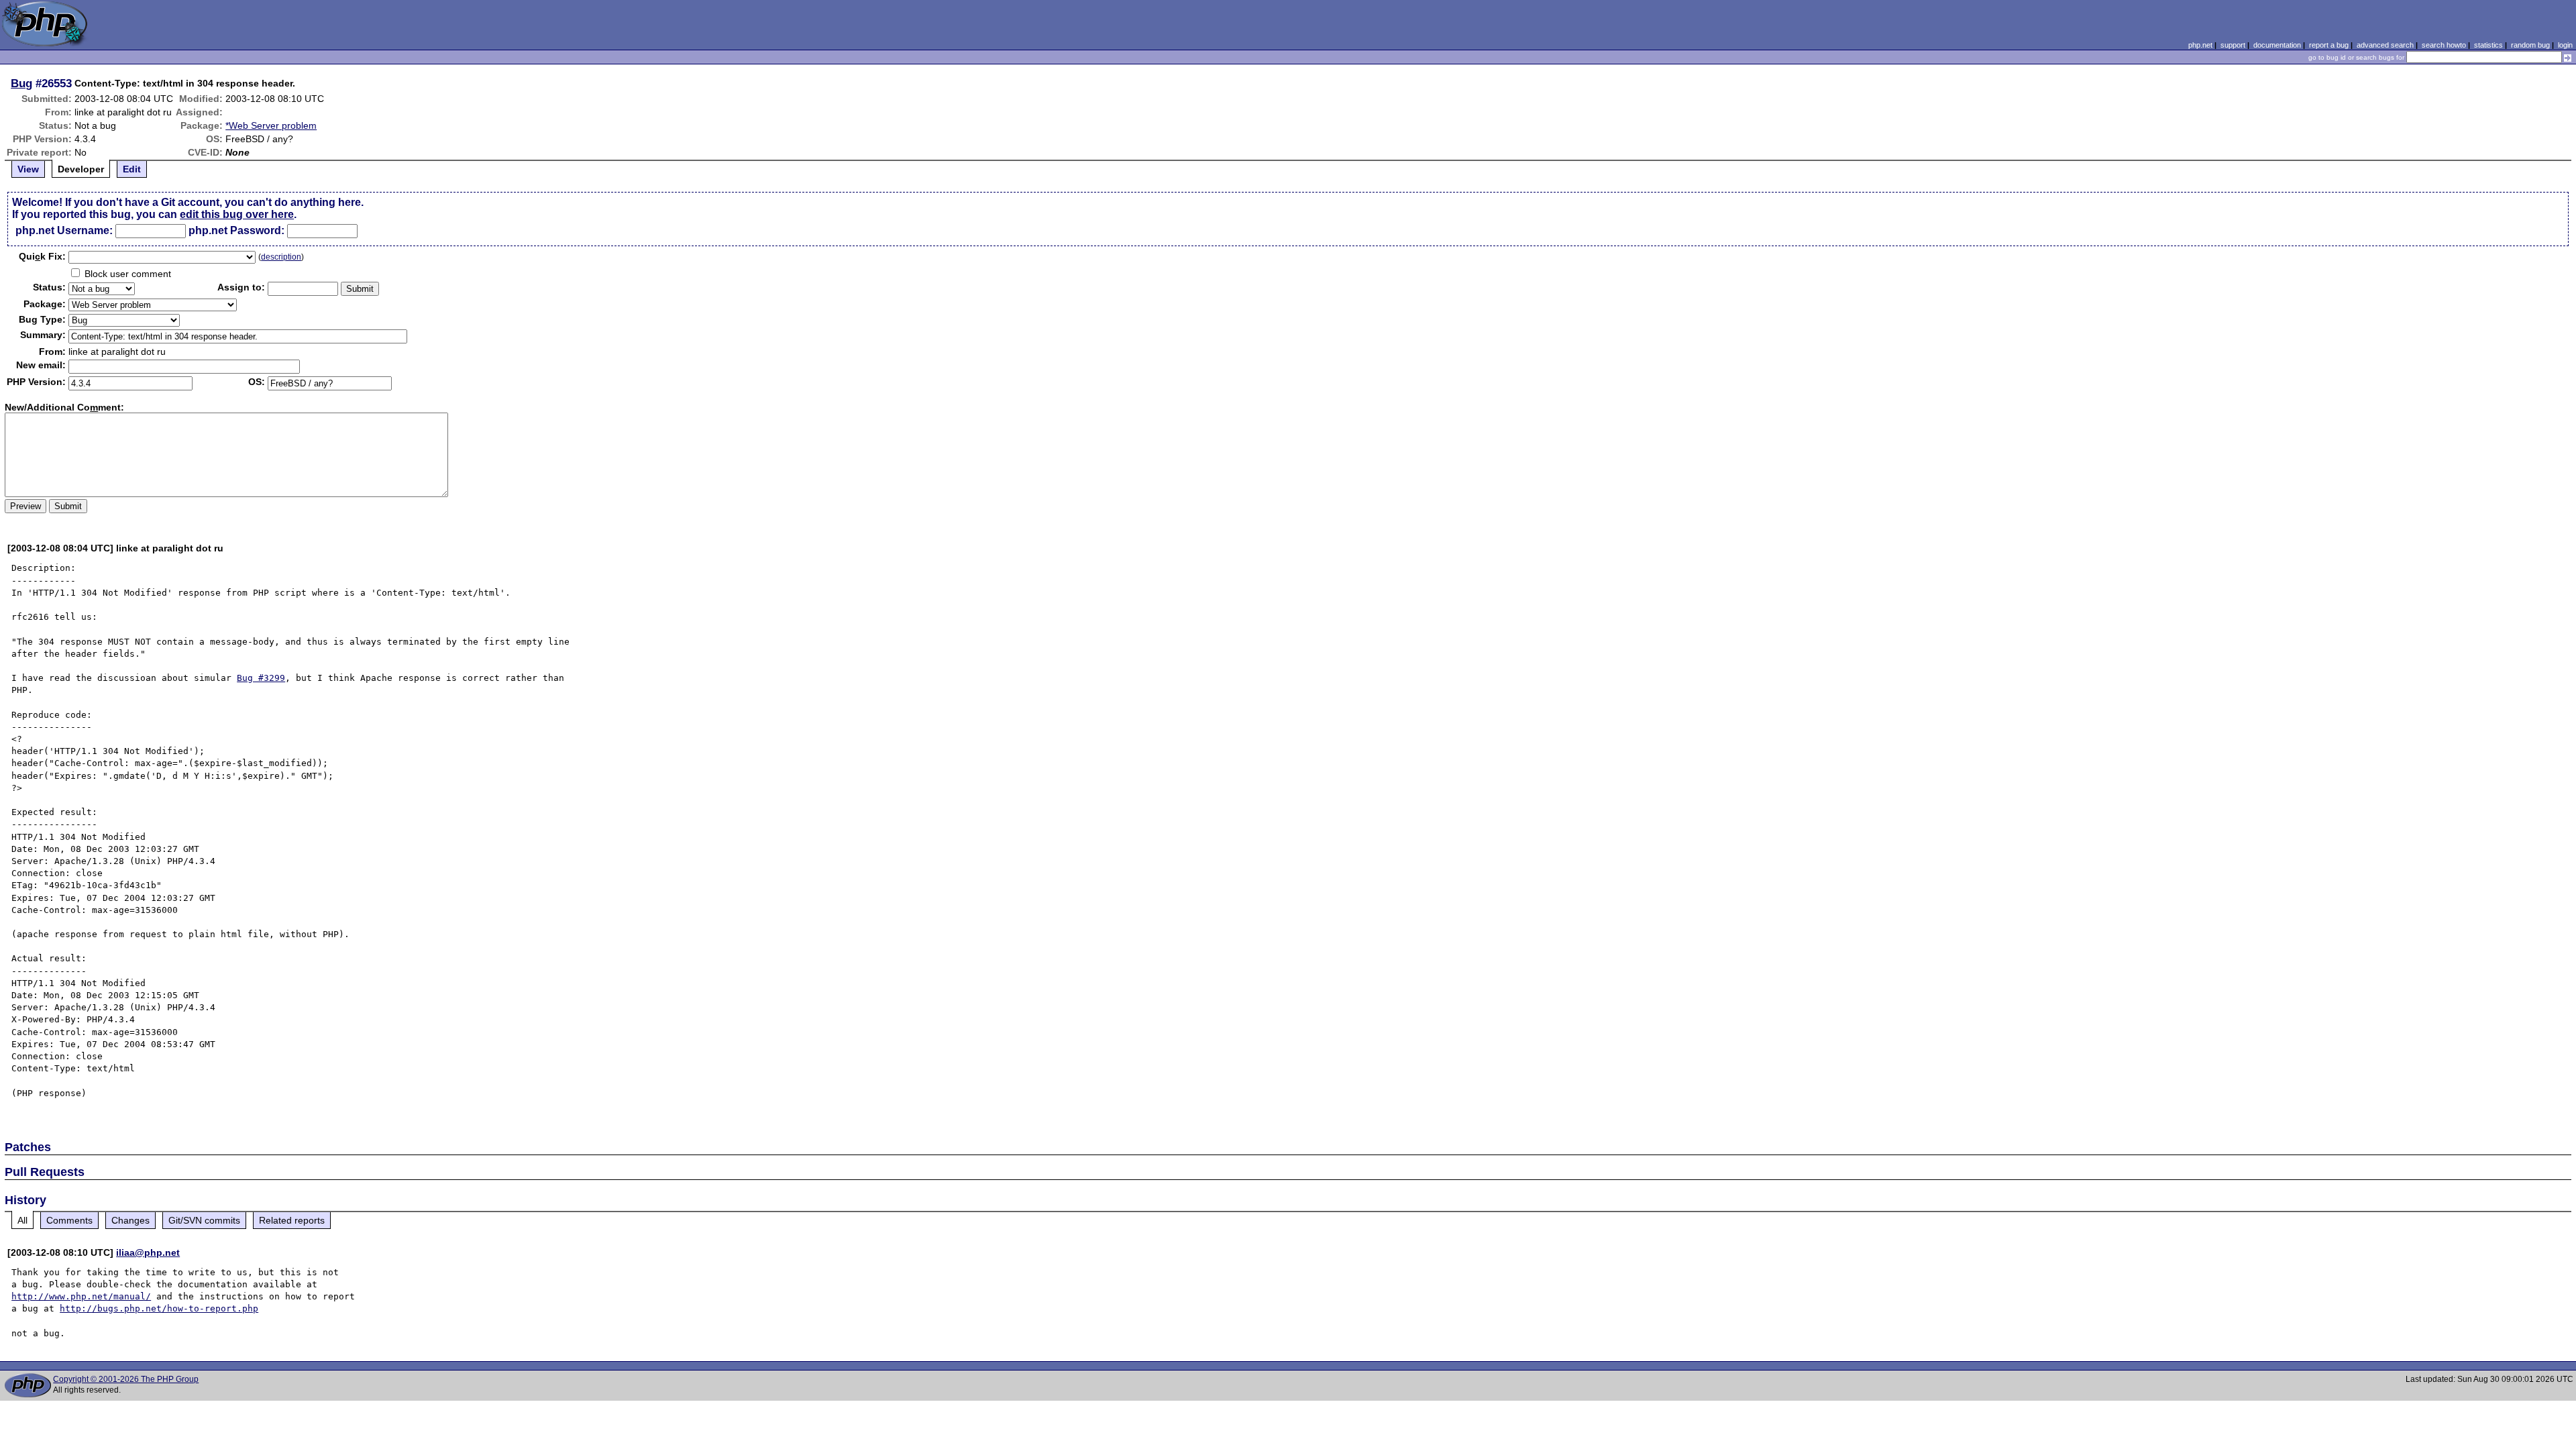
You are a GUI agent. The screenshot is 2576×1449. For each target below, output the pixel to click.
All (22, 1220)
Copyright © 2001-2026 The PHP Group (126, 1379)
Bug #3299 (261, 678)
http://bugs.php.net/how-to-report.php (159, 1308)
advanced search (2385, 45)
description (281, 257)
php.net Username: (64, 230)
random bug (2530, 45)
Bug (21, 83)
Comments (69, 1220)
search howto (2444, 45)
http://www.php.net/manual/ (81, 1296)
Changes (130, 1220)
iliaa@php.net (148, 1252)
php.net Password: (236, 230)
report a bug (2329, 45)
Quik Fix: (42, 256)
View (28, 169)
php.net (2200, 45)
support (2233, 45)
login (2565, 45)
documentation (2277, 45)
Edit (132, 169)
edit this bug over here (237, 214)
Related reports (292, 1220)
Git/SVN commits (204, 1220)
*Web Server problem (271, 125)
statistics (2488, 45)
